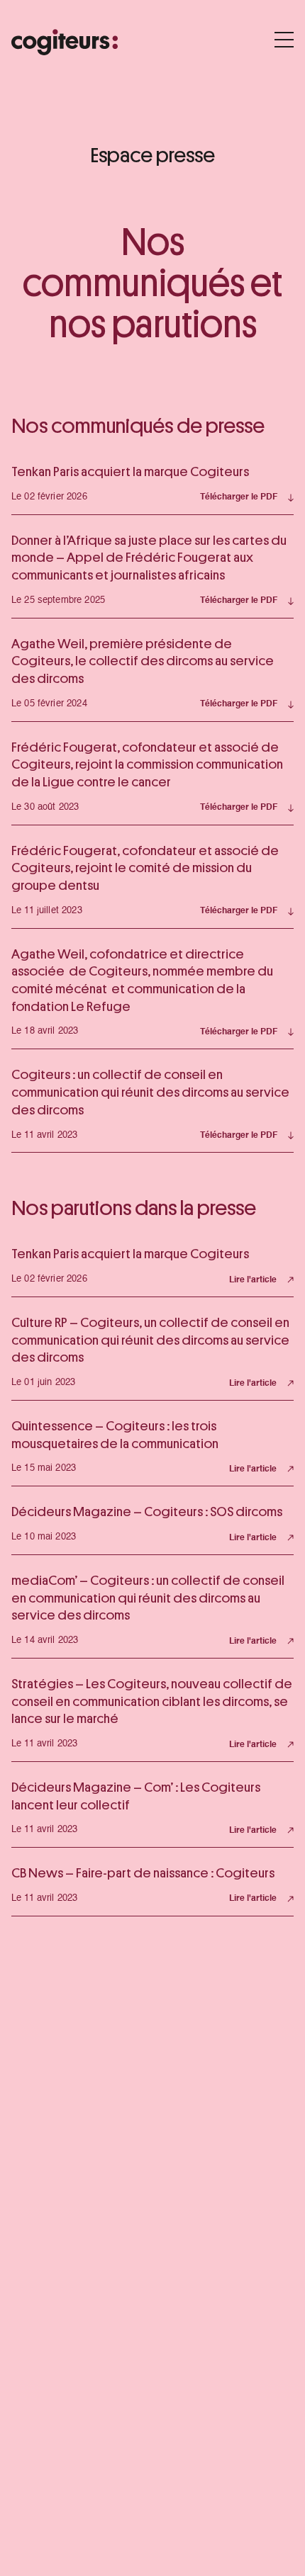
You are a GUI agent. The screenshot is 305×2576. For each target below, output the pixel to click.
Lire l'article (253, 1280)
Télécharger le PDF (239, 497)
